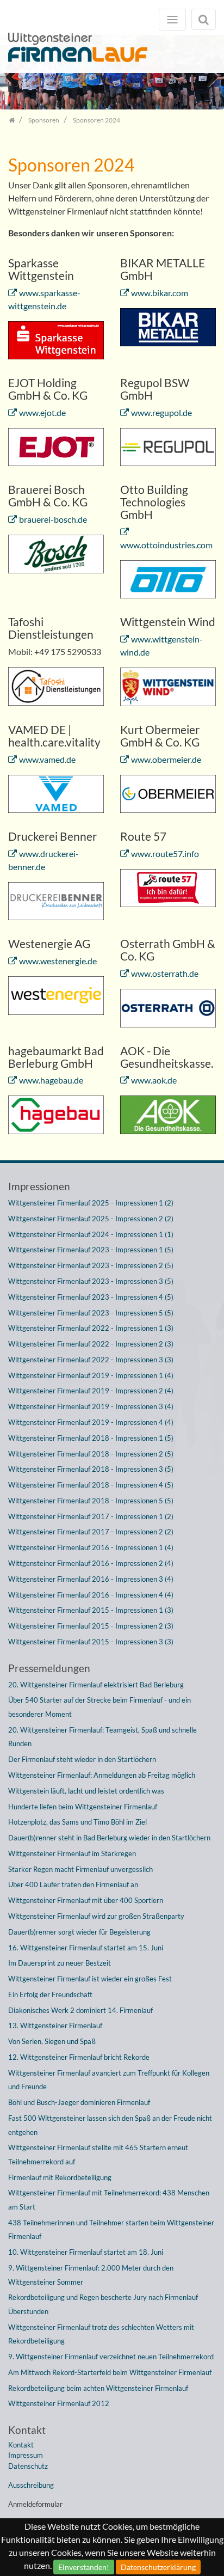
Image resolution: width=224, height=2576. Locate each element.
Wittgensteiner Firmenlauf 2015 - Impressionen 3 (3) (91, 1642)
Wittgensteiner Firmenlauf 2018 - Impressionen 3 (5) (91, 1469)
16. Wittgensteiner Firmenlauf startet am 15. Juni (86, 1948)
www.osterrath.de (165, 973)
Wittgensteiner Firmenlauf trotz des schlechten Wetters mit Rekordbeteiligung (101, 2334)
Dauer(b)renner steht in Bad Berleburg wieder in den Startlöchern (109, 1838)
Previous (16, 76)
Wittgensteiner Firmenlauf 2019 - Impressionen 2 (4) (91, 1391)
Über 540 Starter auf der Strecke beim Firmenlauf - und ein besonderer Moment (99, 1707)
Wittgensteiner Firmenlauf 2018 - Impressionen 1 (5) (91, 1438)
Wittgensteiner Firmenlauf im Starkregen (72, 1853)
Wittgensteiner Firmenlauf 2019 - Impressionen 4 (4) (91, 1422)
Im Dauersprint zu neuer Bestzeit (60, 1963)
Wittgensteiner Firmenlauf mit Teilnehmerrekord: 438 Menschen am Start (109, 2200)
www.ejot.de (42, 412)
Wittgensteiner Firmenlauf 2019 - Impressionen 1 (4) (91, 1375)
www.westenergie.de (58, 961)
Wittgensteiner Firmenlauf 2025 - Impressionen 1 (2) (91, 1203)
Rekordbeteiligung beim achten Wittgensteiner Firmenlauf (98, 2388)
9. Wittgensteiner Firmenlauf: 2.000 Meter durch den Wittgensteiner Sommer (91, 2275)
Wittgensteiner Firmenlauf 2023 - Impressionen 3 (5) (91, 1281)
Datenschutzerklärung (158, 2567)
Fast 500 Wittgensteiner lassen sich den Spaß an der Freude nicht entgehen (110, 2125)
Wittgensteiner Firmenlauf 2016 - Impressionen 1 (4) (91, 1547)
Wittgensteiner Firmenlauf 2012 (59, 2403)
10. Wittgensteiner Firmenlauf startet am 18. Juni (86, 2252)
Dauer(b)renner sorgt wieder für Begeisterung (79, 1932)
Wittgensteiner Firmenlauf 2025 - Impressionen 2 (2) (91, 1219)
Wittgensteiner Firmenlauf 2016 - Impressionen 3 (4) (91, 1579)
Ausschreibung (31, 2485)
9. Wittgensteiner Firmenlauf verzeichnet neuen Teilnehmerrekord (111, 2357)
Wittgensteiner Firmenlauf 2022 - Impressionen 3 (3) (91, 1360)
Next (208, 76)
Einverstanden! (84, 2567)
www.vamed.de (47, 759)
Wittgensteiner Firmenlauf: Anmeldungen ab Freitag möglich (102, 1775)
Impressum (26, 2455)
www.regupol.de (161, 412)
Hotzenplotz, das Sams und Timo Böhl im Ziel (77, 1822)
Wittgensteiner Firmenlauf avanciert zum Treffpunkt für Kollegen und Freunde (109, 2080)
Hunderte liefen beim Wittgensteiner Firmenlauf (83, 1807)
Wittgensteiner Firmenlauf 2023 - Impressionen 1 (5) (91, 1250)
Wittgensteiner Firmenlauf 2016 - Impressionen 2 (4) (91, 1563)
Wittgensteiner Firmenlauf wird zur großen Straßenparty (96, 1916)
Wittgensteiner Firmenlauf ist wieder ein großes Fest (90, 1979)
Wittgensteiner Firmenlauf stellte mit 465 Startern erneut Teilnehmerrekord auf (98, 2155)
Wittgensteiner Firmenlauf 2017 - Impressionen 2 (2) (91, 1532)
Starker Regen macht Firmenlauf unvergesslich (80, 1869)
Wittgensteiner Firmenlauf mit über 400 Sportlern (86, 1900)
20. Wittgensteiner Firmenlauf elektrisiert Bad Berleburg (96, 1685)
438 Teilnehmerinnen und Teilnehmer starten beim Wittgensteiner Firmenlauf (111, 2230)
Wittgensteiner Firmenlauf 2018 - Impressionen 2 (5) (91, 1454)
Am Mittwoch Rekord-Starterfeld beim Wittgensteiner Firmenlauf (110, 2372)
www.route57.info (165, 853)
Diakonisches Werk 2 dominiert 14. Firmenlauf (80, 2010)
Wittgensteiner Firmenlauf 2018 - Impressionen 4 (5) (91, 1485)
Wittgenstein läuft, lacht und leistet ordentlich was (86, 1791)
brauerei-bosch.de (53, 519)
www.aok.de (154, 1080)
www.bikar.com (160, 293)
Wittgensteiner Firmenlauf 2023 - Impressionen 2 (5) (91, 1265)
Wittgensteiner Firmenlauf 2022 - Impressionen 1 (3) (91, 1328)
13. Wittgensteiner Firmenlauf (55, 2026)
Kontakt (21, 2445)
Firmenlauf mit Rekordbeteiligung (60, 2177)
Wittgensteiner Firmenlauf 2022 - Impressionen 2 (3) (91, 1344)
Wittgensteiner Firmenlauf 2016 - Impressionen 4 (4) (91, 1595)
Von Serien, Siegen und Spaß (52, 2041)
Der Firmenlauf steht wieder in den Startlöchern (82, 1759)
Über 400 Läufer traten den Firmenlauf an (73, 1884)
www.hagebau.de (51, 1080)
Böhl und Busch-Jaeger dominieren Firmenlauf (79, 2102)
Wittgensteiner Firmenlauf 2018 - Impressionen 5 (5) (91, 1501)
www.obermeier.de (166, 759)
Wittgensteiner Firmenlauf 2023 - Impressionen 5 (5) (91, 1313)
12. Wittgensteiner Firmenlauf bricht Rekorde (79, 2057)
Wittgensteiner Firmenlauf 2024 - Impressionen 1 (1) (91, 1234)
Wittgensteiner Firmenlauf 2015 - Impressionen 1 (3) (91, 1610)
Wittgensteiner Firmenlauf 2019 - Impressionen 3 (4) (91, 1406)
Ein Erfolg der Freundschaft (50, 1994)
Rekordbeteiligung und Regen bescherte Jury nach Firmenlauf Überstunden (103, 2304)
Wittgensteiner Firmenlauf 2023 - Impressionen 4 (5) (91, 1297)
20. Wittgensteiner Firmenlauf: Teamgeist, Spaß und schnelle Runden (102, 1737)
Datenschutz (28, 2466)
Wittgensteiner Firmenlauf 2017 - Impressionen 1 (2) (91, 1516)
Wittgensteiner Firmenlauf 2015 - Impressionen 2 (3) (91, 1626)
